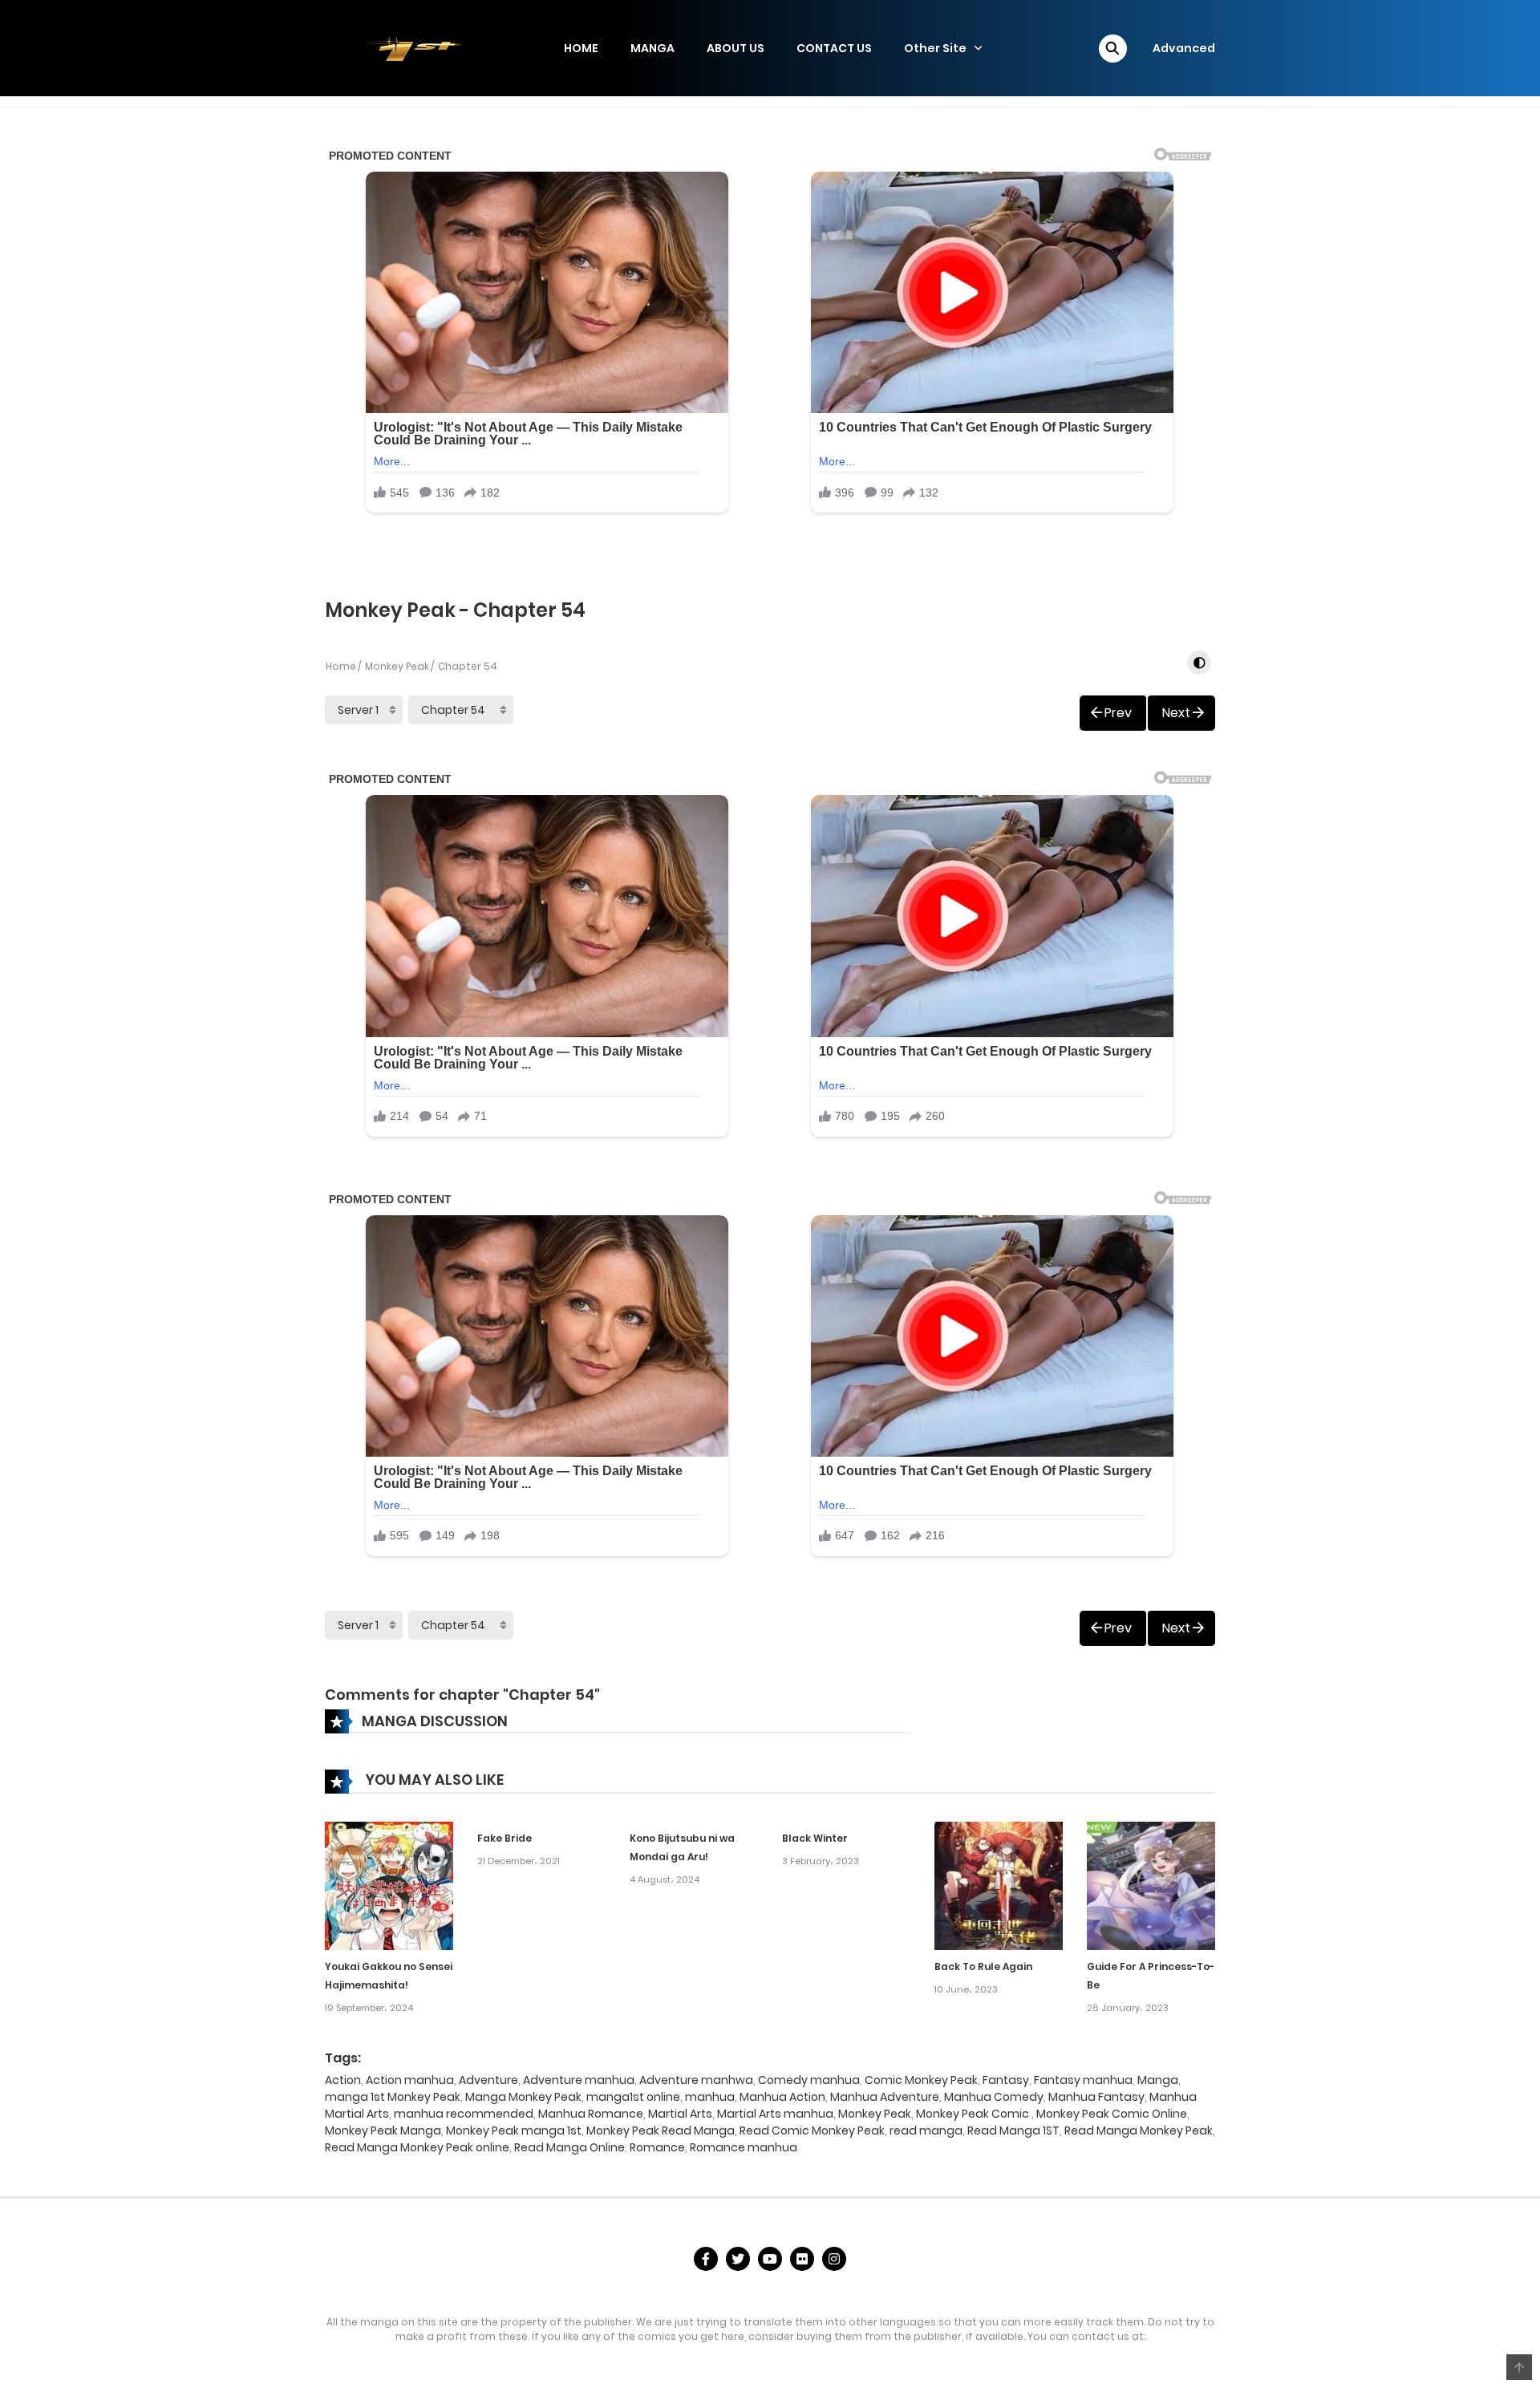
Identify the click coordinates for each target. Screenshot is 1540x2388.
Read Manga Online (569, 2147)
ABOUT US (736, 48)
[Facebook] (706, 2259)
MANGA (652, 48)
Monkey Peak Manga (383, 2131)
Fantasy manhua (1083, 2080)
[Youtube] (770, 2259)
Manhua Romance (591, 2114)
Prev (1118, 713)
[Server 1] (364, 710)
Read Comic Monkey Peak (812, 2131)
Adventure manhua (579, 2080)
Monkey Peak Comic (974, 2114)
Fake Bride (505, 1838)
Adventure (488, 2080)
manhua (710, 2097)
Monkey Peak (397, 666)
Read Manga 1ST (1013, 2131)
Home (341, 666)
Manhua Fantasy (1096, 2097)
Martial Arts (680, 2114)
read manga (926, 2131)
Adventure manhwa (696, 2080)
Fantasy (1006, 2080)
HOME (581, 48)
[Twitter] (738, 2259)
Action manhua (410, 2080)
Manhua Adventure (885, 2097)
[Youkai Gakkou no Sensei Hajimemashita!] (389, 1885)
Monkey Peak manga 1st (514, 2131)
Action (343, 2080)
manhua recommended (464, 2114)
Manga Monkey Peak (523, 2097)
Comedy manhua (809, 2080)
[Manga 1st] (405, 47)
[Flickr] (802, 2259)
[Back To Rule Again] (999, 1885)
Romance (657, 2147)
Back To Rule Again (983, 1966)
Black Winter (815, 1838)
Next (1176, 713)
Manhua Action (782, 2097)
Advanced (1184, 48)
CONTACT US (834, 48)
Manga (1158, 2080)
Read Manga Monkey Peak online (417, 2147)
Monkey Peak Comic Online (1112, 2114)
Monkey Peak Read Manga (661, 2131)
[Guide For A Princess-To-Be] (1151, 1885)
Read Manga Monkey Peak (1139, 2131)
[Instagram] (834, 2259)
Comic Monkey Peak (921, 2080)
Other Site (935, 48)
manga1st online (633, 2097)
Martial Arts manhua (775, 2114)
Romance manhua (744, 2147)
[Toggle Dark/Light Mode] (1199, 663)
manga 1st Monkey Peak (393, 2097)
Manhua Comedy (994, 2097)
